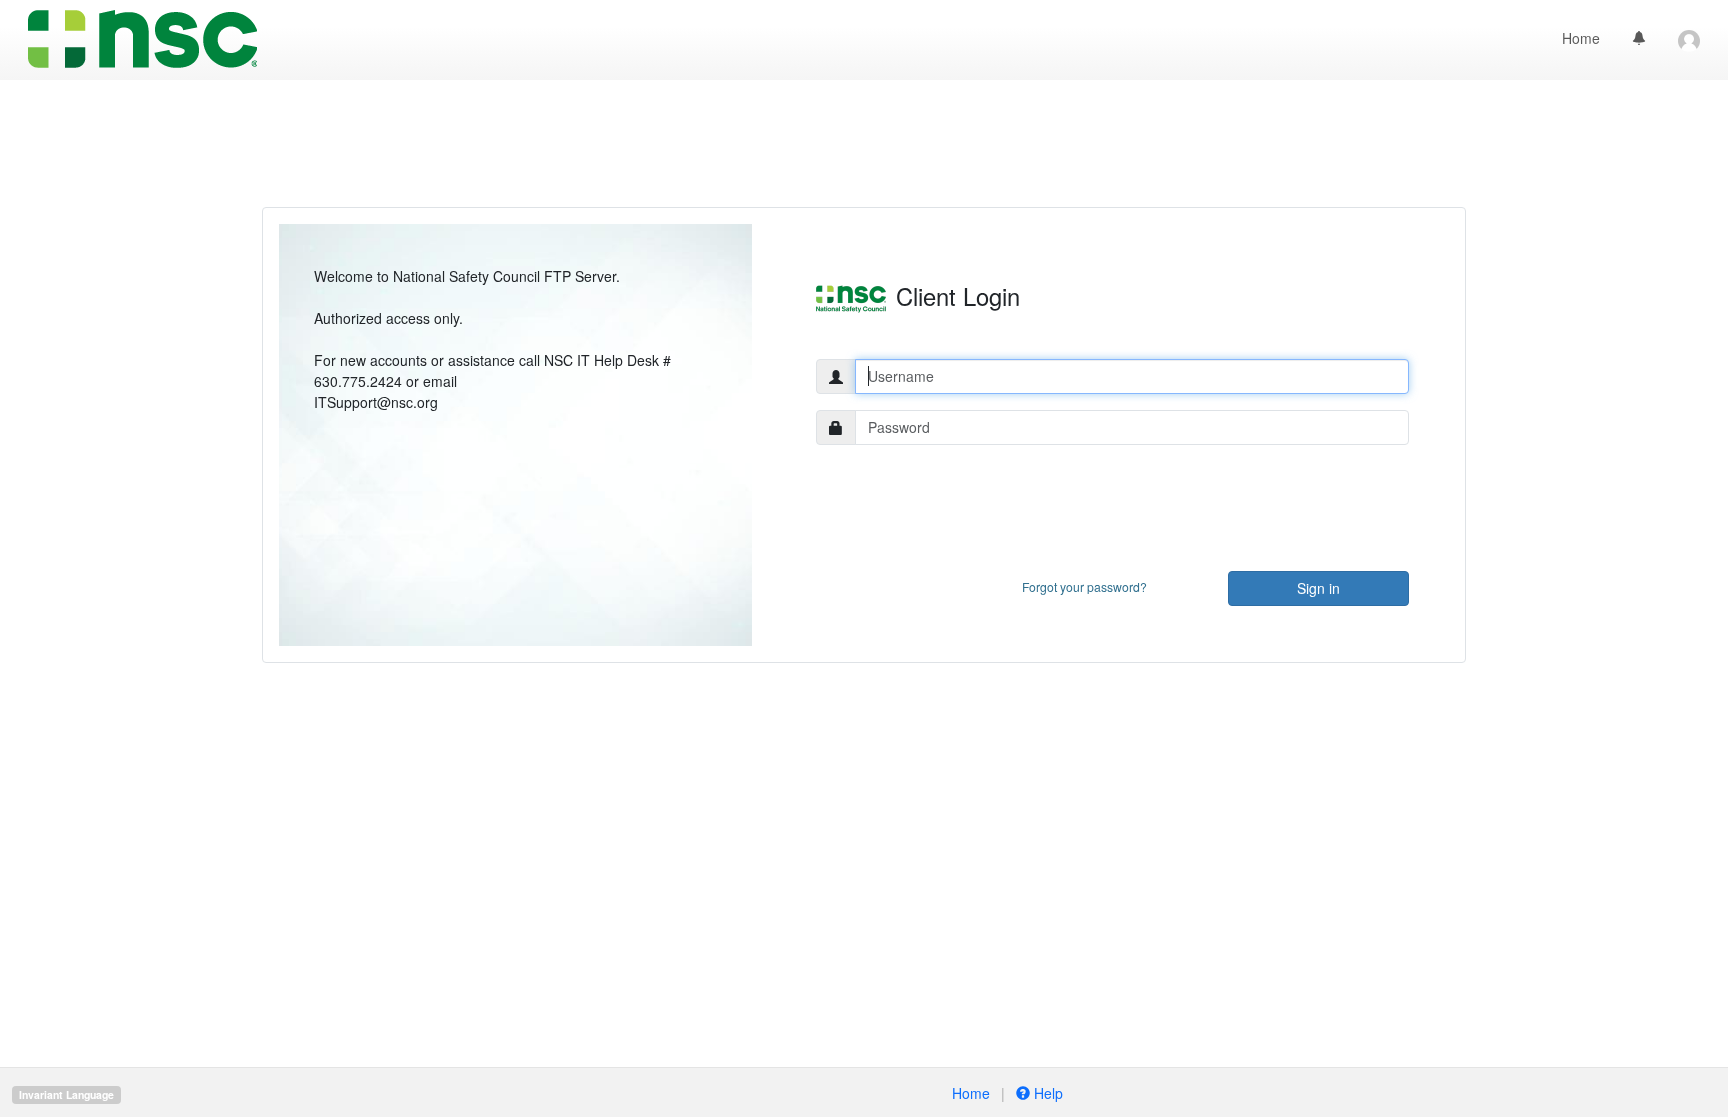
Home (1581, 38)
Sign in (1318, 588)
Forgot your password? (1084, 586)
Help (1046, 1093)
